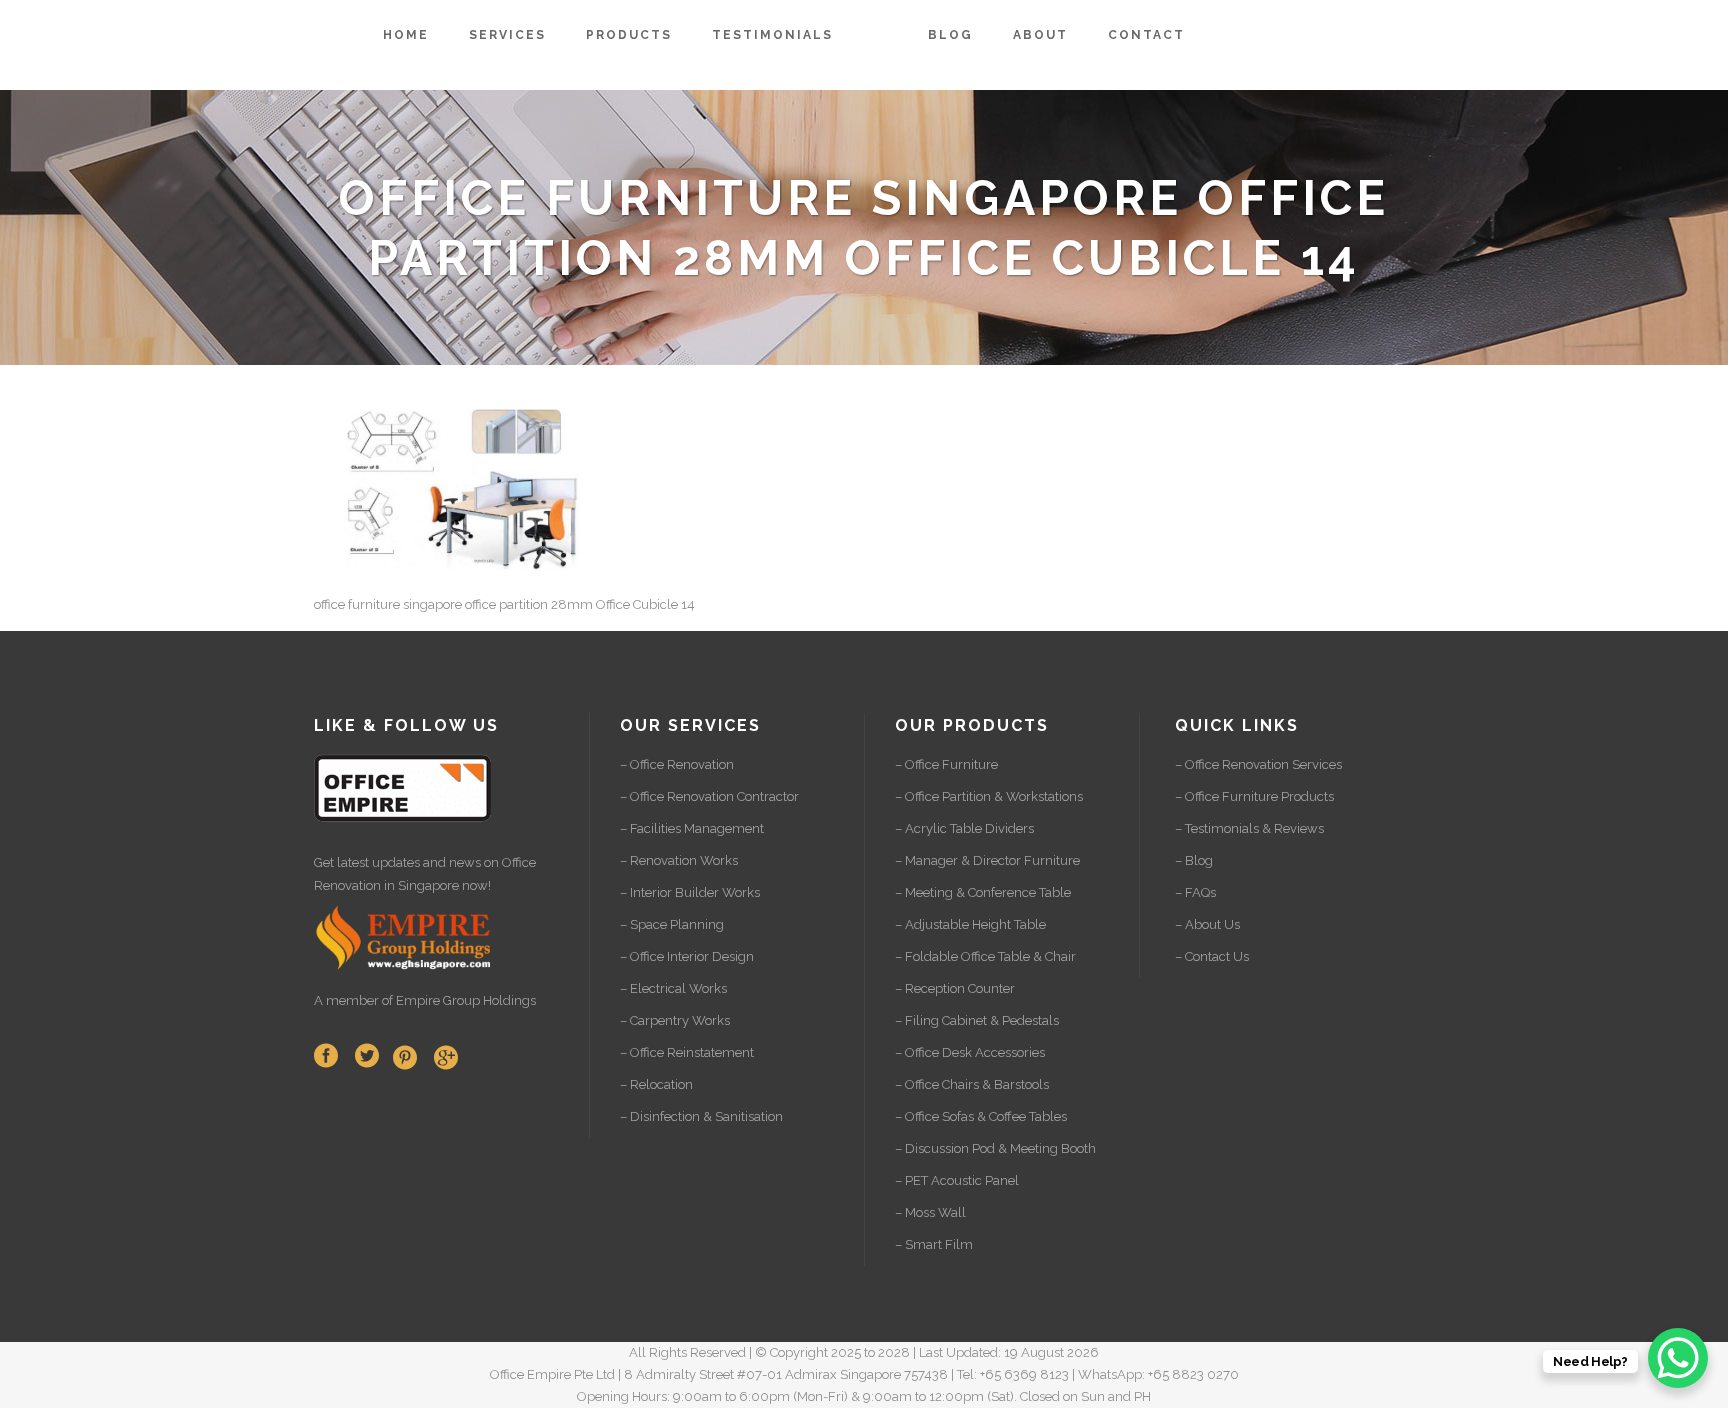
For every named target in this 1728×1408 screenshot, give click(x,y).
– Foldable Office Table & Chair (985, 956)
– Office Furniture (946, 764)
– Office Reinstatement (687, 1052)
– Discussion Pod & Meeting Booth (995, 1148)
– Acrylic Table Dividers (964, 828)
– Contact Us (1212, 956)
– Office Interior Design (687, 956)
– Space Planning (672, 924)
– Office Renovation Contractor (709, 796)
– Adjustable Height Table (970, 924)
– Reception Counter (955, 988)
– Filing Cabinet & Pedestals (977, 1020)
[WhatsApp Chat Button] (1678, 1358)
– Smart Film (934, 1244)
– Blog (1194, 860)
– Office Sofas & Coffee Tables (981, 1116)
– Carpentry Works (675, 1020)
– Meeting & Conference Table (983, 892)
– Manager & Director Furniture (987, 860)
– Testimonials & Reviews (1249, 828)
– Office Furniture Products (1254, 796)
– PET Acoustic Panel (957, 1180)
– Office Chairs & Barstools (972, 1084)
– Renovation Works (679, 860)
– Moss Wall (930, 1212)
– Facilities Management (692, 828)
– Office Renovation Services (1258, 764)
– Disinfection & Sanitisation (701, 1116)
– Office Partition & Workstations (989, 796)
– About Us (1207, 924)
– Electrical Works (673, 988)
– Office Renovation (677, 764)
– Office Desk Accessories (970, 1052)
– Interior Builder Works (690, 892)
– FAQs (1195, 892)
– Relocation (656, 1084)
